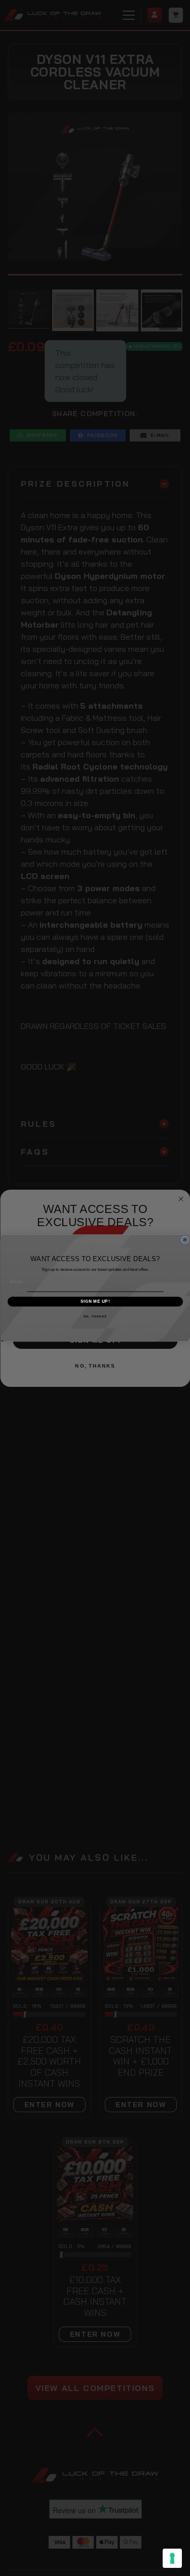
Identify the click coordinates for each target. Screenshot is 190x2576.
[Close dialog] (185, 1240)
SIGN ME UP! (95, 1301)
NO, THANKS (95, 1316)
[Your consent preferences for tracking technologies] (172, 2558)
